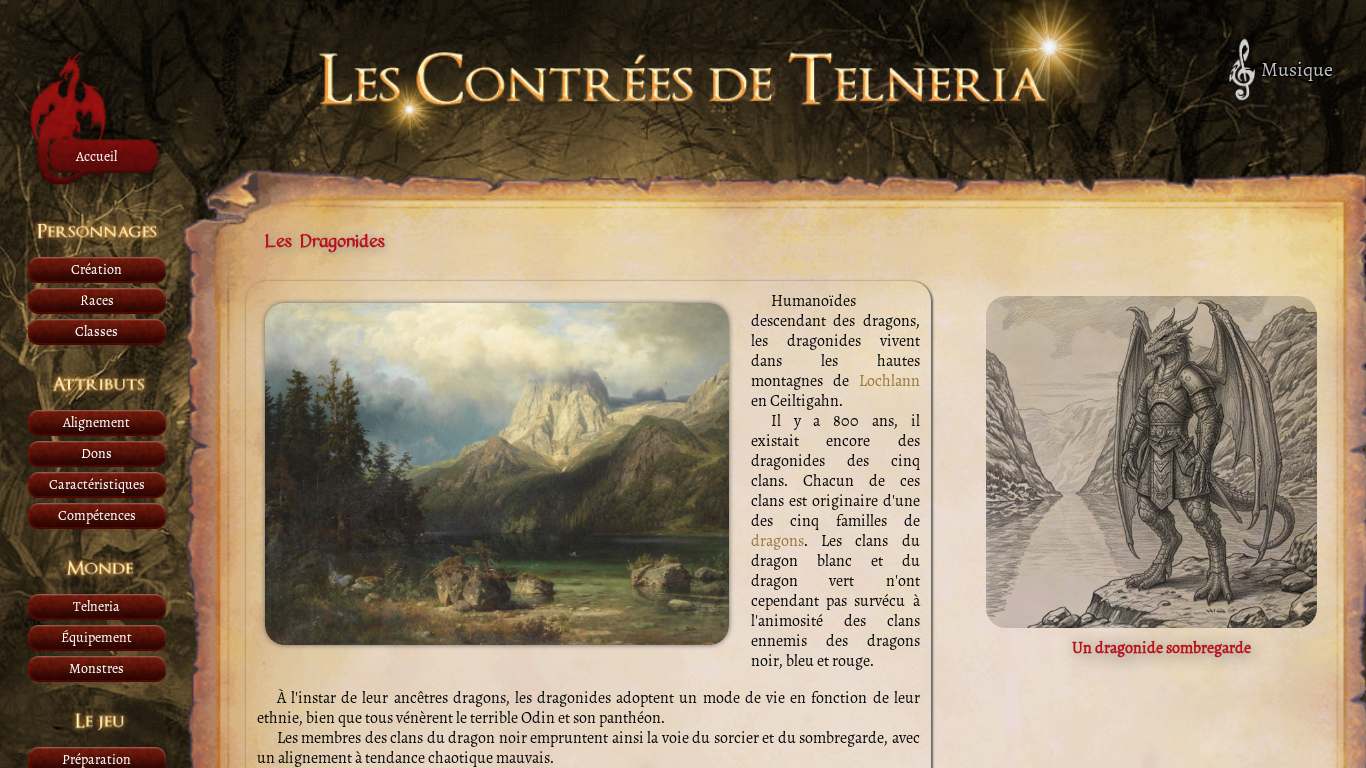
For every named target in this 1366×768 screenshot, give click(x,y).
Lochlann (889, 381)
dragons (777, 541)
